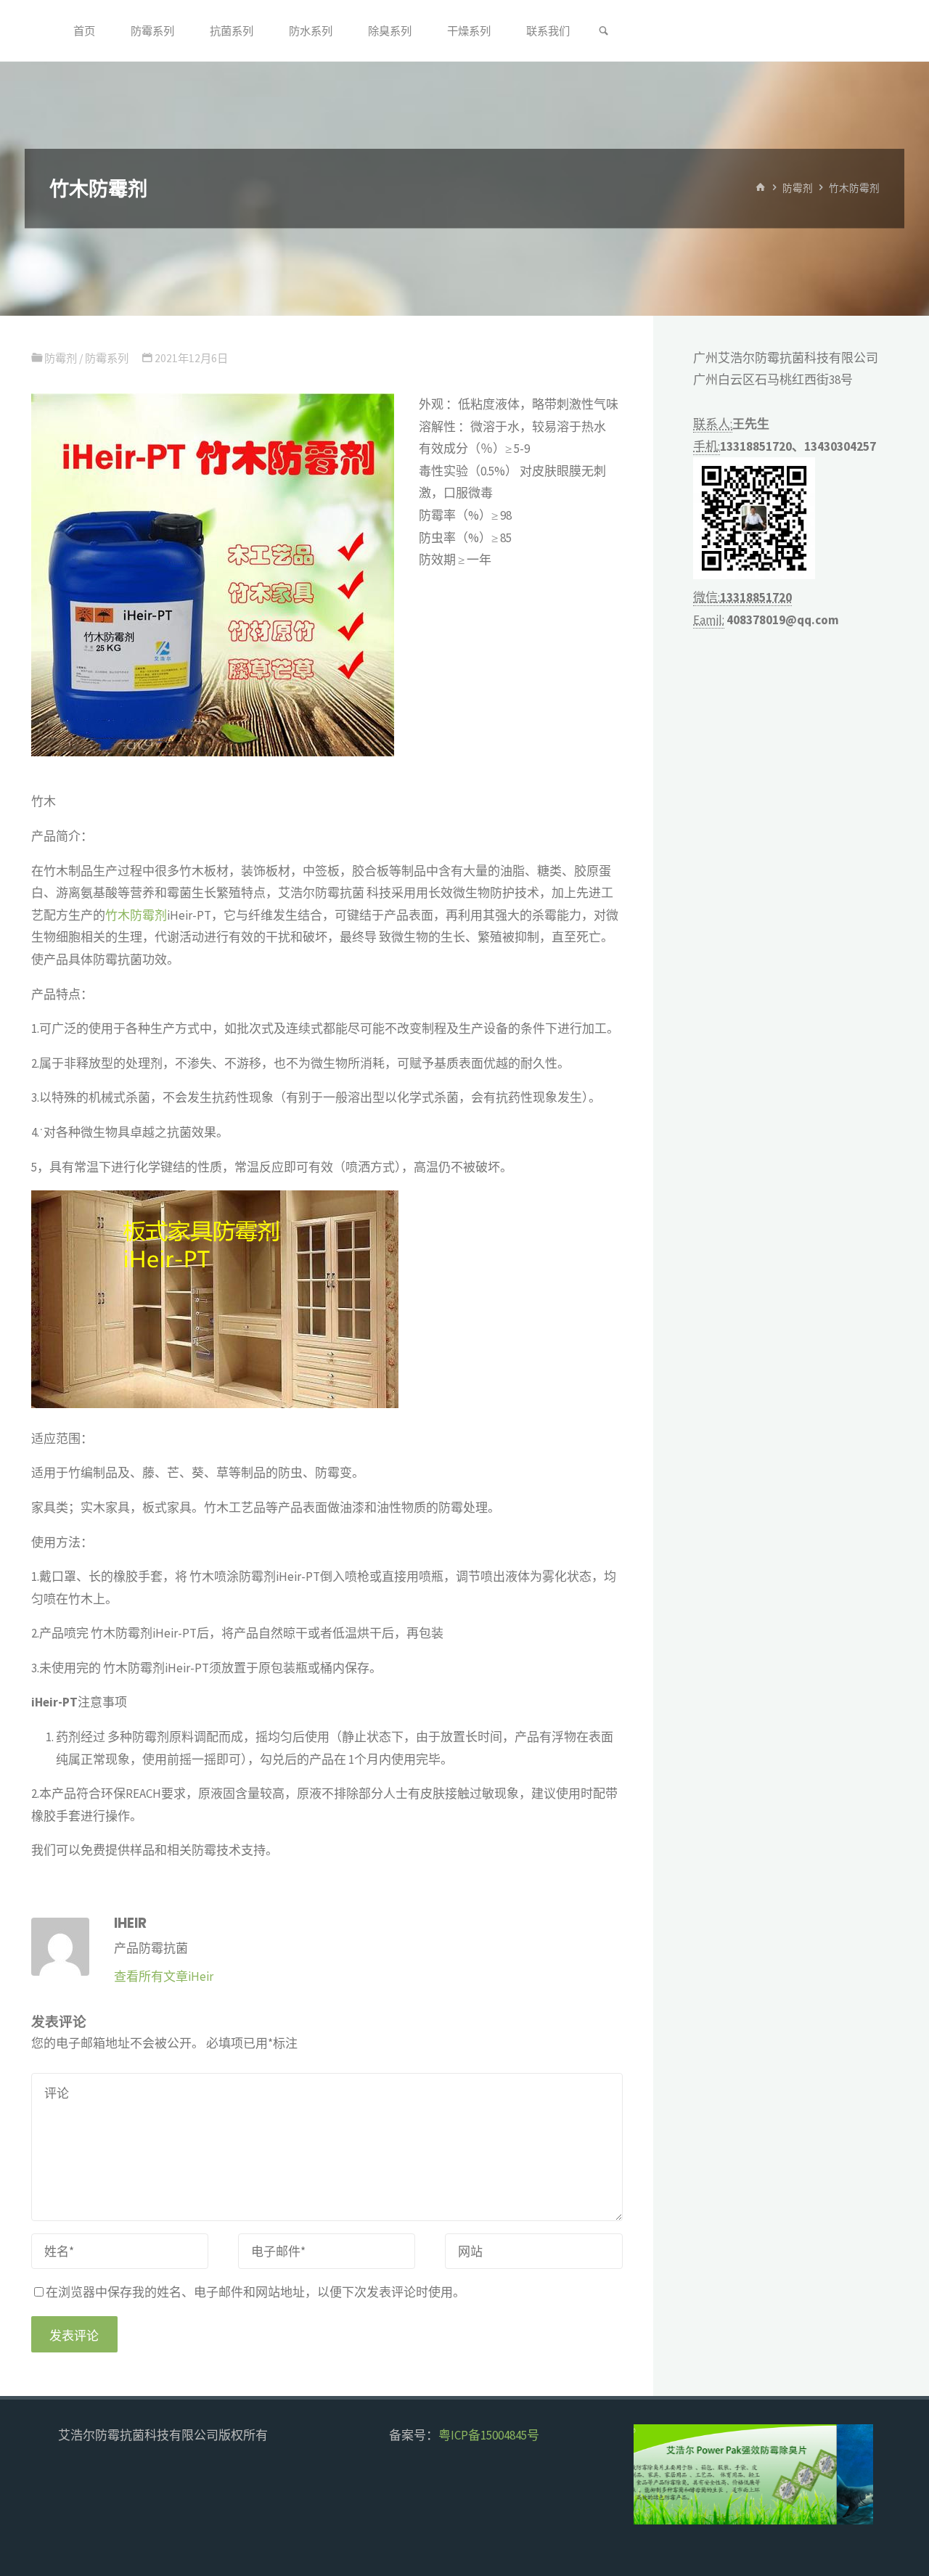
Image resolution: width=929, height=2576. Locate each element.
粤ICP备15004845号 (489, 2435)
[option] (753, 2474)
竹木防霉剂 (136, 915)
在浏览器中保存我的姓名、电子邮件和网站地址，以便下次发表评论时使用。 (255, 2292)
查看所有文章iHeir (164, 1976)
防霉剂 (798, 188)
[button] (657, 2474)
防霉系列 (107, 358)
